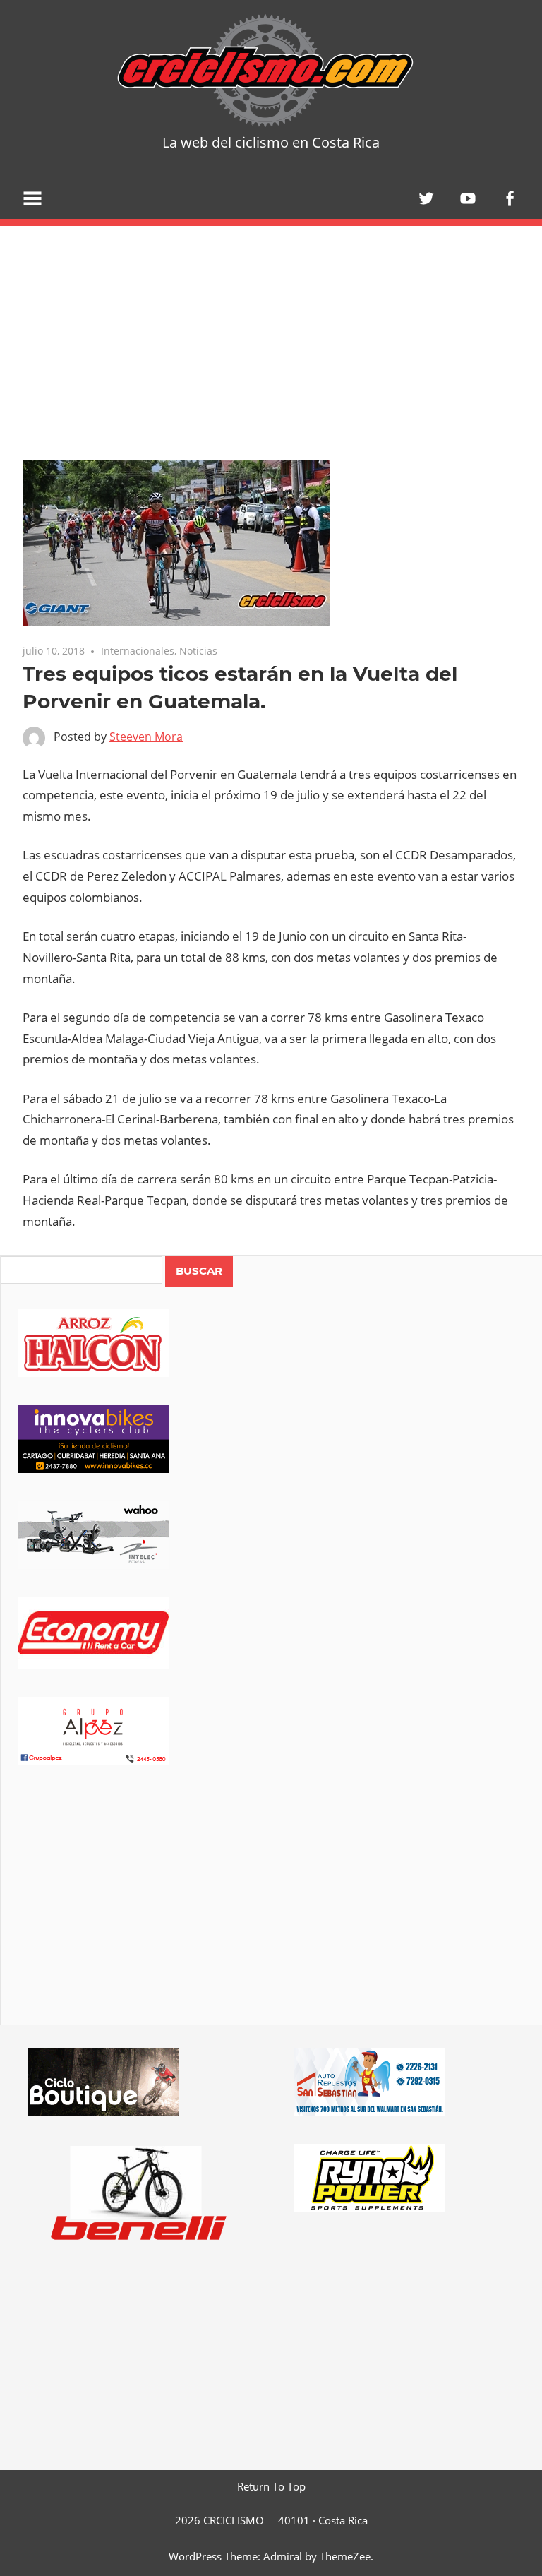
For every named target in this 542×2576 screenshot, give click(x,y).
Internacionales (138, 651)
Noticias (198, 651)
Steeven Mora (146, 737)
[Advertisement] (271, 1914)
